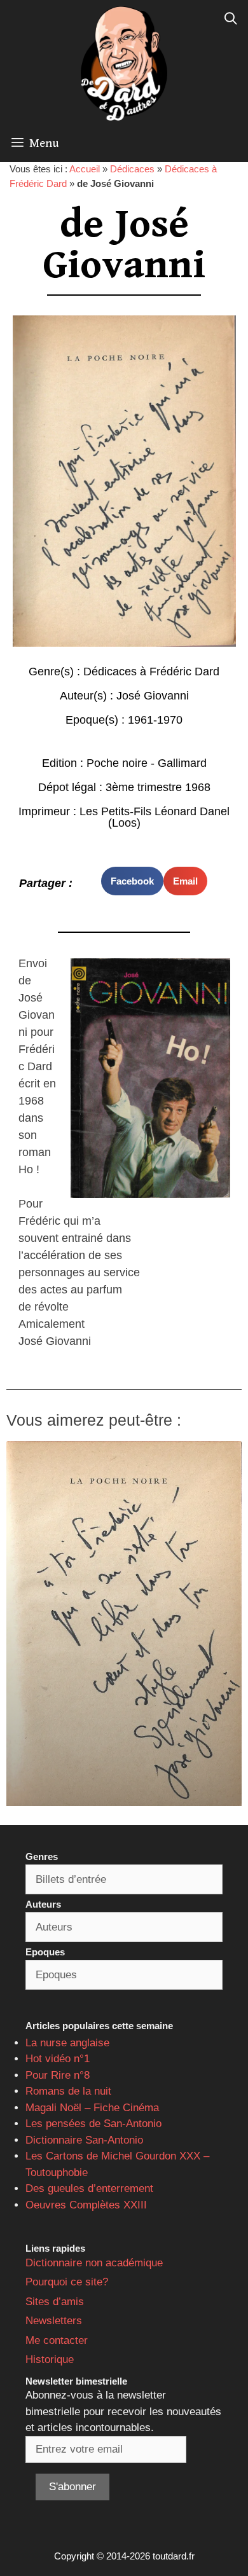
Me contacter (57, 2340)
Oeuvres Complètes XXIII (86, 2205)
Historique (50, 2359)
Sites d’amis (55, 2302)
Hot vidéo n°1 (58, 2059)
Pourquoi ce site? (67, 2282)
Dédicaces (132, 169)
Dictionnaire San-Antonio (84, 2140)
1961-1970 (155, 720)
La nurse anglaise (67, 2043)
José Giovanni (153, 696)
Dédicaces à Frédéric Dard (151, 672)
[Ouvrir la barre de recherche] (231, 19)
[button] (132, 881)
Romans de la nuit (68, 2091)
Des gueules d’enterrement (89, 2188)
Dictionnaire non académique (94, 2263)
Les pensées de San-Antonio (93, 2124)
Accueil (85, 169)
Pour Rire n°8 (58, 2075)
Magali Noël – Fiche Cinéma (92, 2108)
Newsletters (54, 2321)
